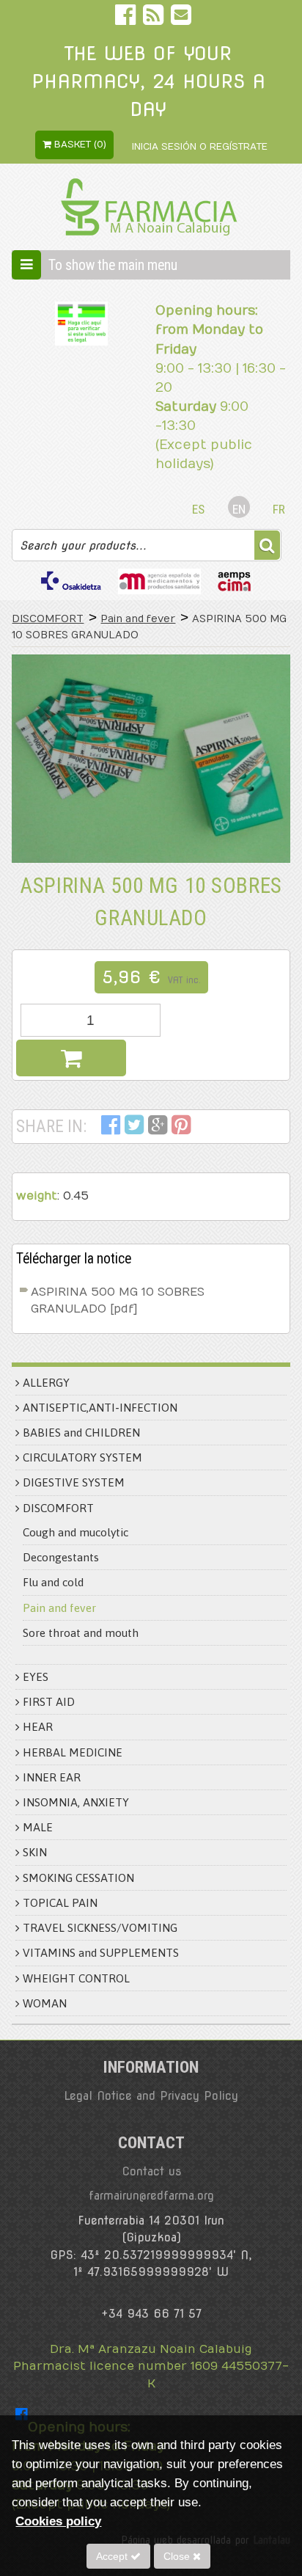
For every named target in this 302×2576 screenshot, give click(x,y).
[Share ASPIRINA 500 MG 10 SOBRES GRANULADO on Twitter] (135, 1128)
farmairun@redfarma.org (151, 2196)
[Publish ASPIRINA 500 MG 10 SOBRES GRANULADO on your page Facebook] (111, 1128)
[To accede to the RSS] (155, 18)
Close (178, 2556)
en (239, 509)
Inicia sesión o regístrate (200, 147)
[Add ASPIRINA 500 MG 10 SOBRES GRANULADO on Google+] (158, 1128)
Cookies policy (58, 2521)
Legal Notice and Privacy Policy (151, 2096)
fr (279, 509)
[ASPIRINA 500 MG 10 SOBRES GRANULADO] (151, 759)
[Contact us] (181, 18)
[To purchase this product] (71, 1058)
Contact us (151, 2171)
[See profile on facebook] (127, 18)
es (198, 509)
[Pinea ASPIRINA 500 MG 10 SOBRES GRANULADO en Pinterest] (181, 1128)
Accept (113, 2556)
